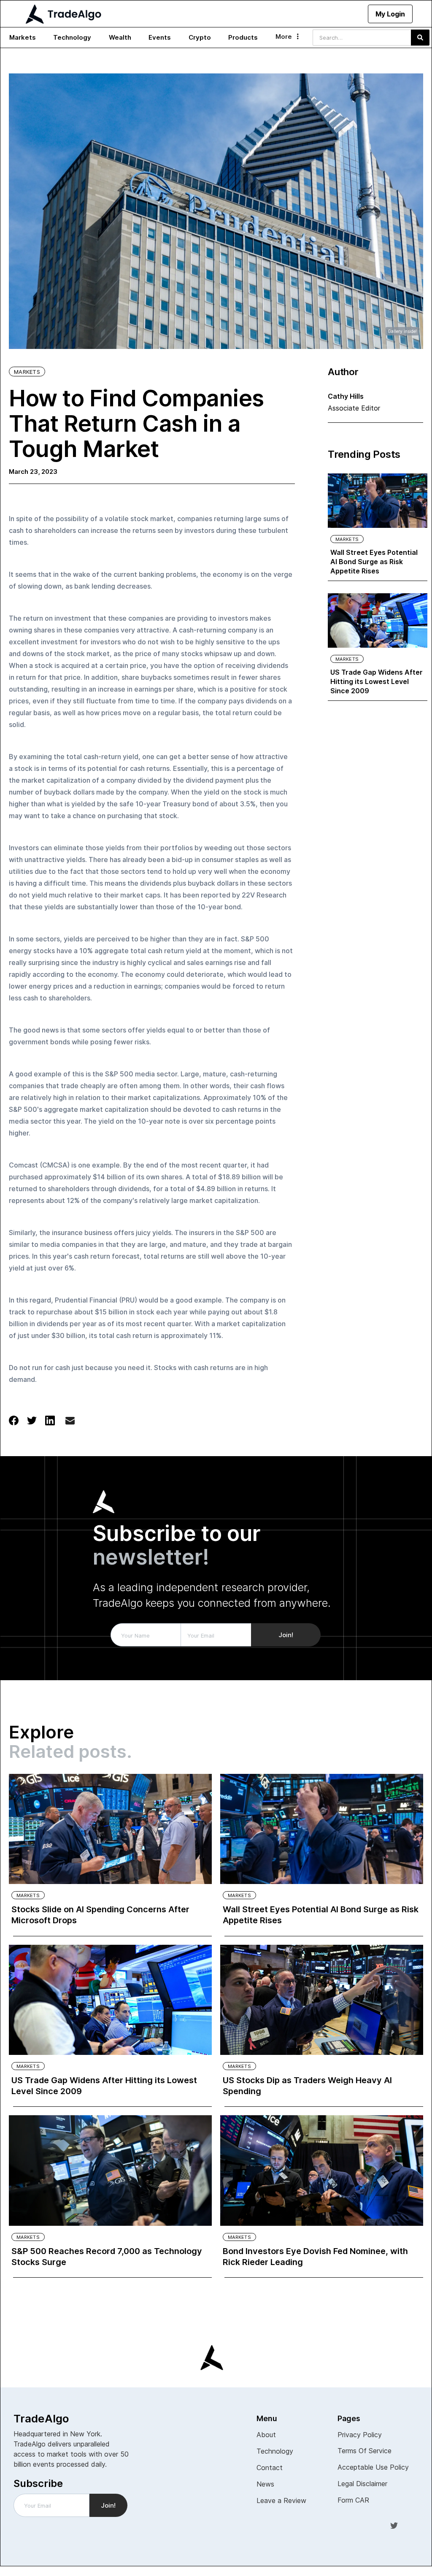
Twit (394, 2525)
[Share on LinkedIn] (50, 1420)
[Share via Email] (70, 1422)
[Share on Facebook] (14, 1420)
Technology (72, 37)
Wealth (120, 37)
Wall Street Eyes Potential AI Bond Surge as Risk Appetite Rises (374, 562)
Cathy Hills (346, 396)
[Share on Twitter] (32, 1420)
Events (160, 37)
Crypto (200, 37)
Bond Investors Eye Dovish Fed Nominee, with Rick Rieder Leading (315, 2257)
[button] (23, 38)
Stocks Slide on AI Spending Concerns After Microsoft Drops (100, 1915)
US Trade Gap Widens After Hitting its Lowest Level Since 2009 (377, 681)
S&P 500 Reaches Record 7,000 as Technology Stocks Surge (107, 2257)
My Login (390, 14)
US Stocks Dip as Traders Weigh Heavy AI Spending (307, 2086)
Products (243, 37)
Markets (23, 37)
